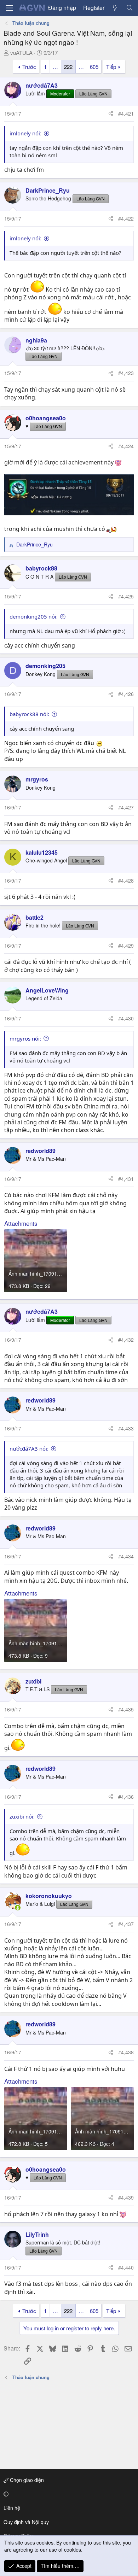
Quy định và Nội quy (26, 2522)
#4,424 (126, 446)
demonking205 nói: (34, 616)
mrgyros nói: (25, 1038)
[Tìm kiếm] (129, 8)
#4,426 (126, 694)
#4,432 (126, 1340)
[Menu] (10, 8)
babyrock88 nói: (29, 714)
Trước (29, 67)
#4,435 (126, 1709)
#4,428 (126, 880)
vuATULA (21, 52)
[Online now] (18, 1908)
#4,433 (126, 1428)
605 (94, 67)
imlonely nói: (25, 133)
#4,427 (126, 807)
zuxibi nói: (22, 1816)
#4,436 (126, 1797)
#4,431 (126, 1179)
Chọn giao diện (26, 2480)
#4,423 (126, 373)
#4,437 (126, 1924)
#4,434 (126, 1556)
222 (68, 67)
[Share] (111, 114)
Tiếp (111, 67)
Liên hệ (12, 2508)
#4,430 (126, 1018)
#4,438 (126, 2052)
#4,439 (126, 2197)
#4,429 (126, 945)
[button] (68, 2494)
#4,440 (126, 2267)
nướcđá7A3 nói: (29, 1448)
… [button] (55, 67)
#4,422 (126, 218)
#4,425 (126, 596)
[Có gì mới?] (115, 8)
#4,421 (126, 113)
